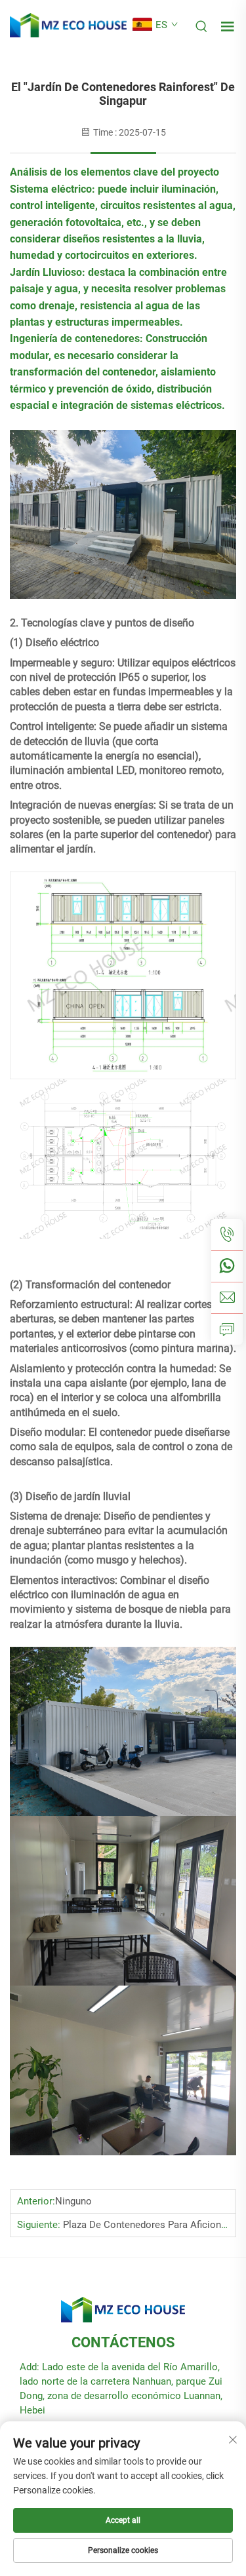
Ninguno (73, 2201)
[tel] (227, 1235)
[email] (227, 1298)
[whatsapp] (227, 1266)
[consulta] (227, 1329)
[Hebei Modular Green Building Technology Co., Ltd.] (68, 25)
